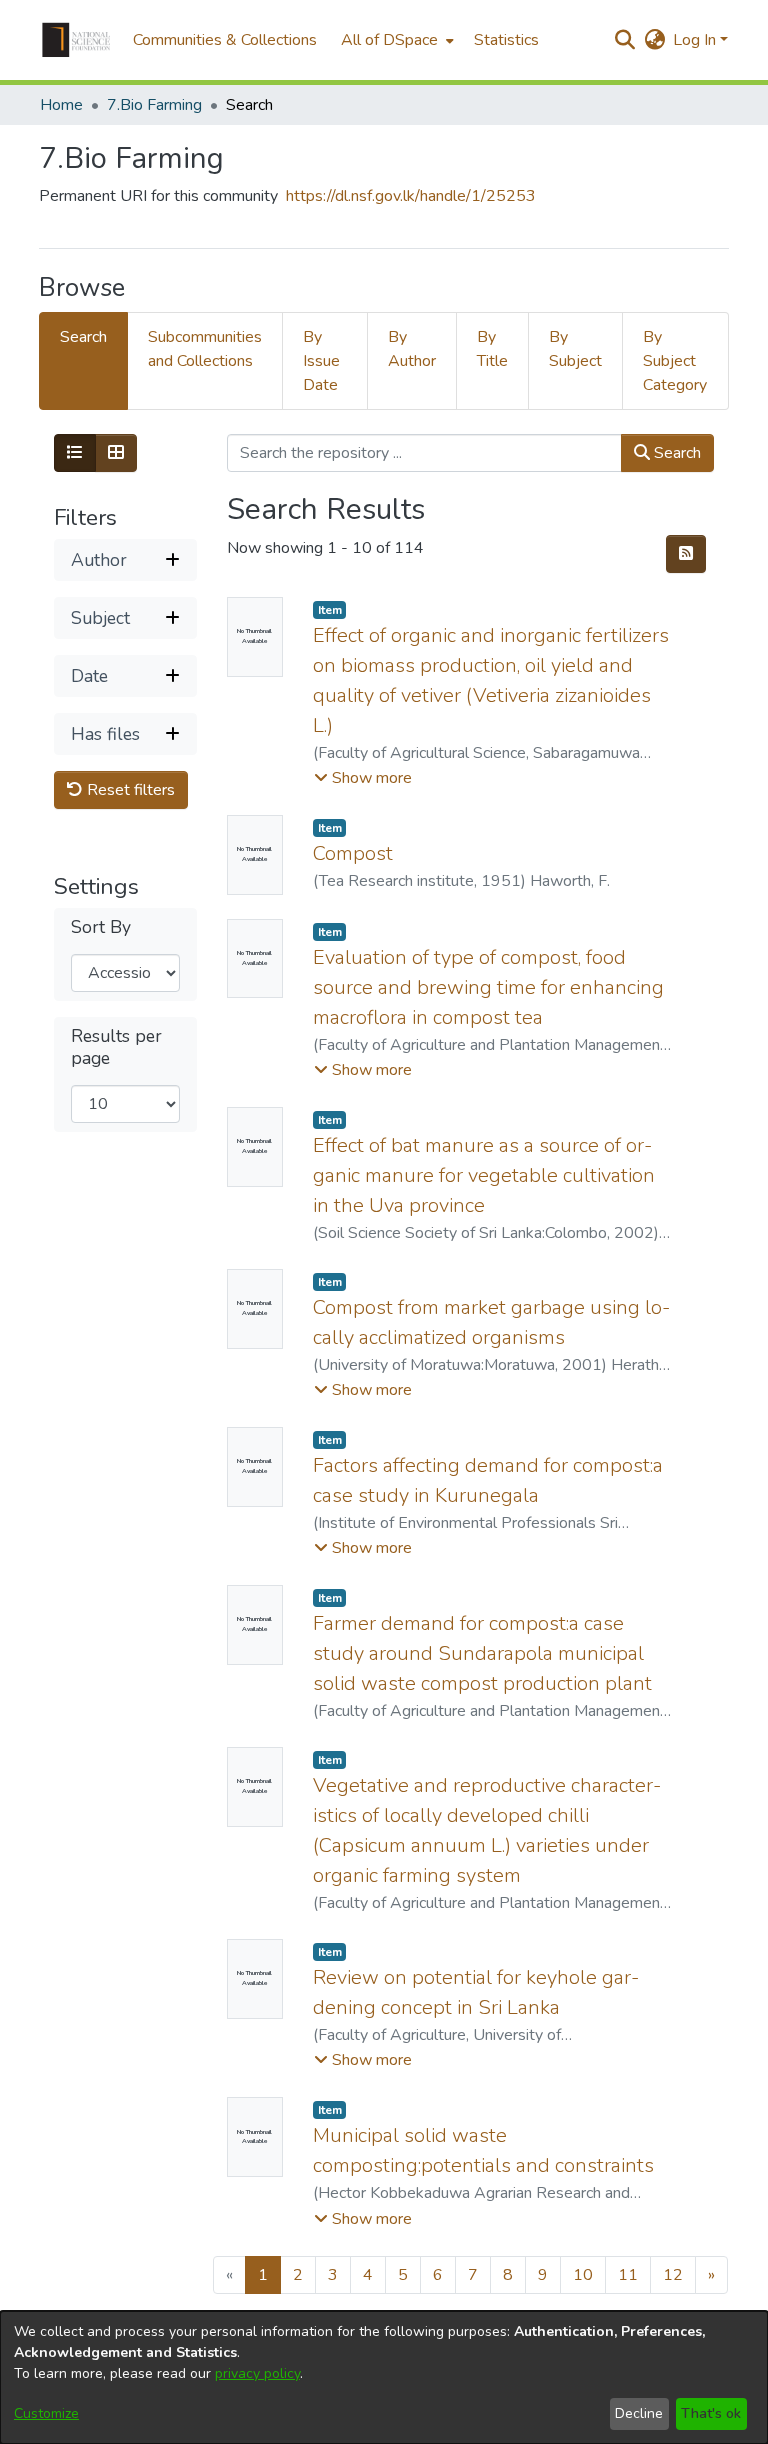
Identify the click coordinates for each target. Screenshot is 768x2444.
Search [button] (675, 453)
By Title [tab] (492, 349)
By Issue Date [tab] (321, 361)
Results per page (116, 1047)
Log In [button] (696, 40)
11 (628, 2275)
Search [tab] (83, 337)
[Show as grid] (116, 453)
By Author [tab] (412, 349)
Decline (639, 2413)
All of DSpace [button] (389, 40)
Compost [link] (353, 853)
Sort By (101, 927)
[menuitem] (395, 40)
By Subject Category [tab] (675, 361)
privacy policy (257, 2373)
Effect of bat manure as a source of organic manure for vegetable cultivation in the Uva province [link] (484, 1175)
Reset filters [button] (129, 790)
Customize (46, 2413)
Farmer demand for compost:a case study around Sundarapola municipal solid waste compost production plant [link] (482, 1653)
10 (583, 2275)
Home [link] (61, 105)
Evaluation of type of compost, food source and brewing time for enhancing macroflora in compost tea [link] (488, 987)
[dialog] (384, 2377)
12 (673, 2275)
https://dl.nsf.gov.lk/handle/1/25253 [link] (411, 196)
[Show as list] (75, 453)
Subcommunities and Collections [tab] (205, 349)
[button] (76, 40)
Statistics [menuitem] (506, 40)
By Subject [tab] (575, 349)
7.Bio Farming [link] (154, 105)
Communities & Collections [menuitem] (225, 40)
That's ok (711, 2413)
